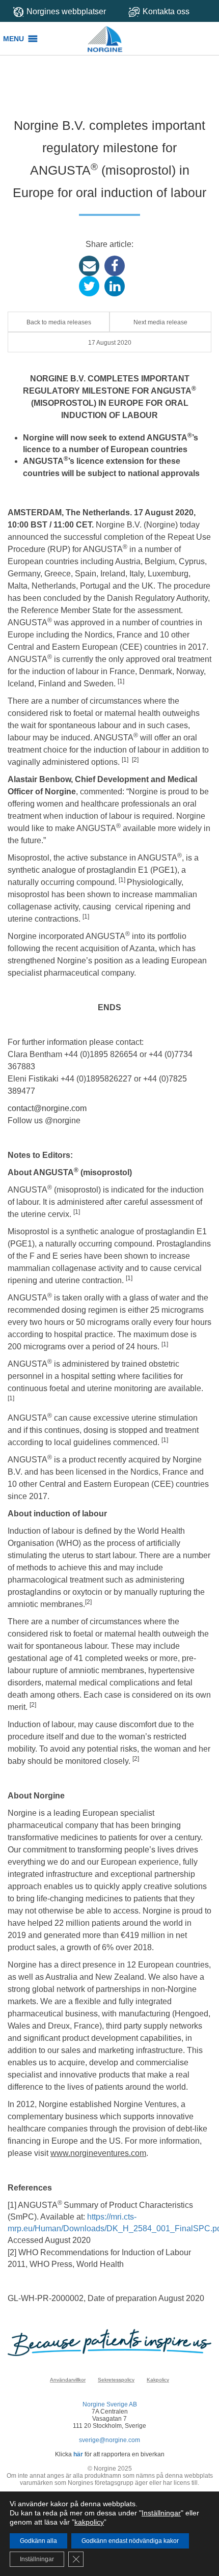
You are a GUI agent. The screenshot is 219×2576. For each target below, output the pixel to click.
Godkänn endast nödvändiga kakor (130, 2541)
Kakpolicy (158, 2380)
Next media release (160, 322)
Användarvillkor (68, 2380)
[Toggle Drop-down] (170, 11)
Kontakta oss (166, 11)
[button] (13, 39)
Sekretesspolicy (116, 2380)
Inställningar (161, 2513)
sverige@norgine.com (109, 2440)
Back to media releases (59, 322)
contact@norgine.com (47, 1108)
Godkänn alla (38, 2541)
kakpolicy (89, 2522)
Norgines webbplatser (66, 11)
